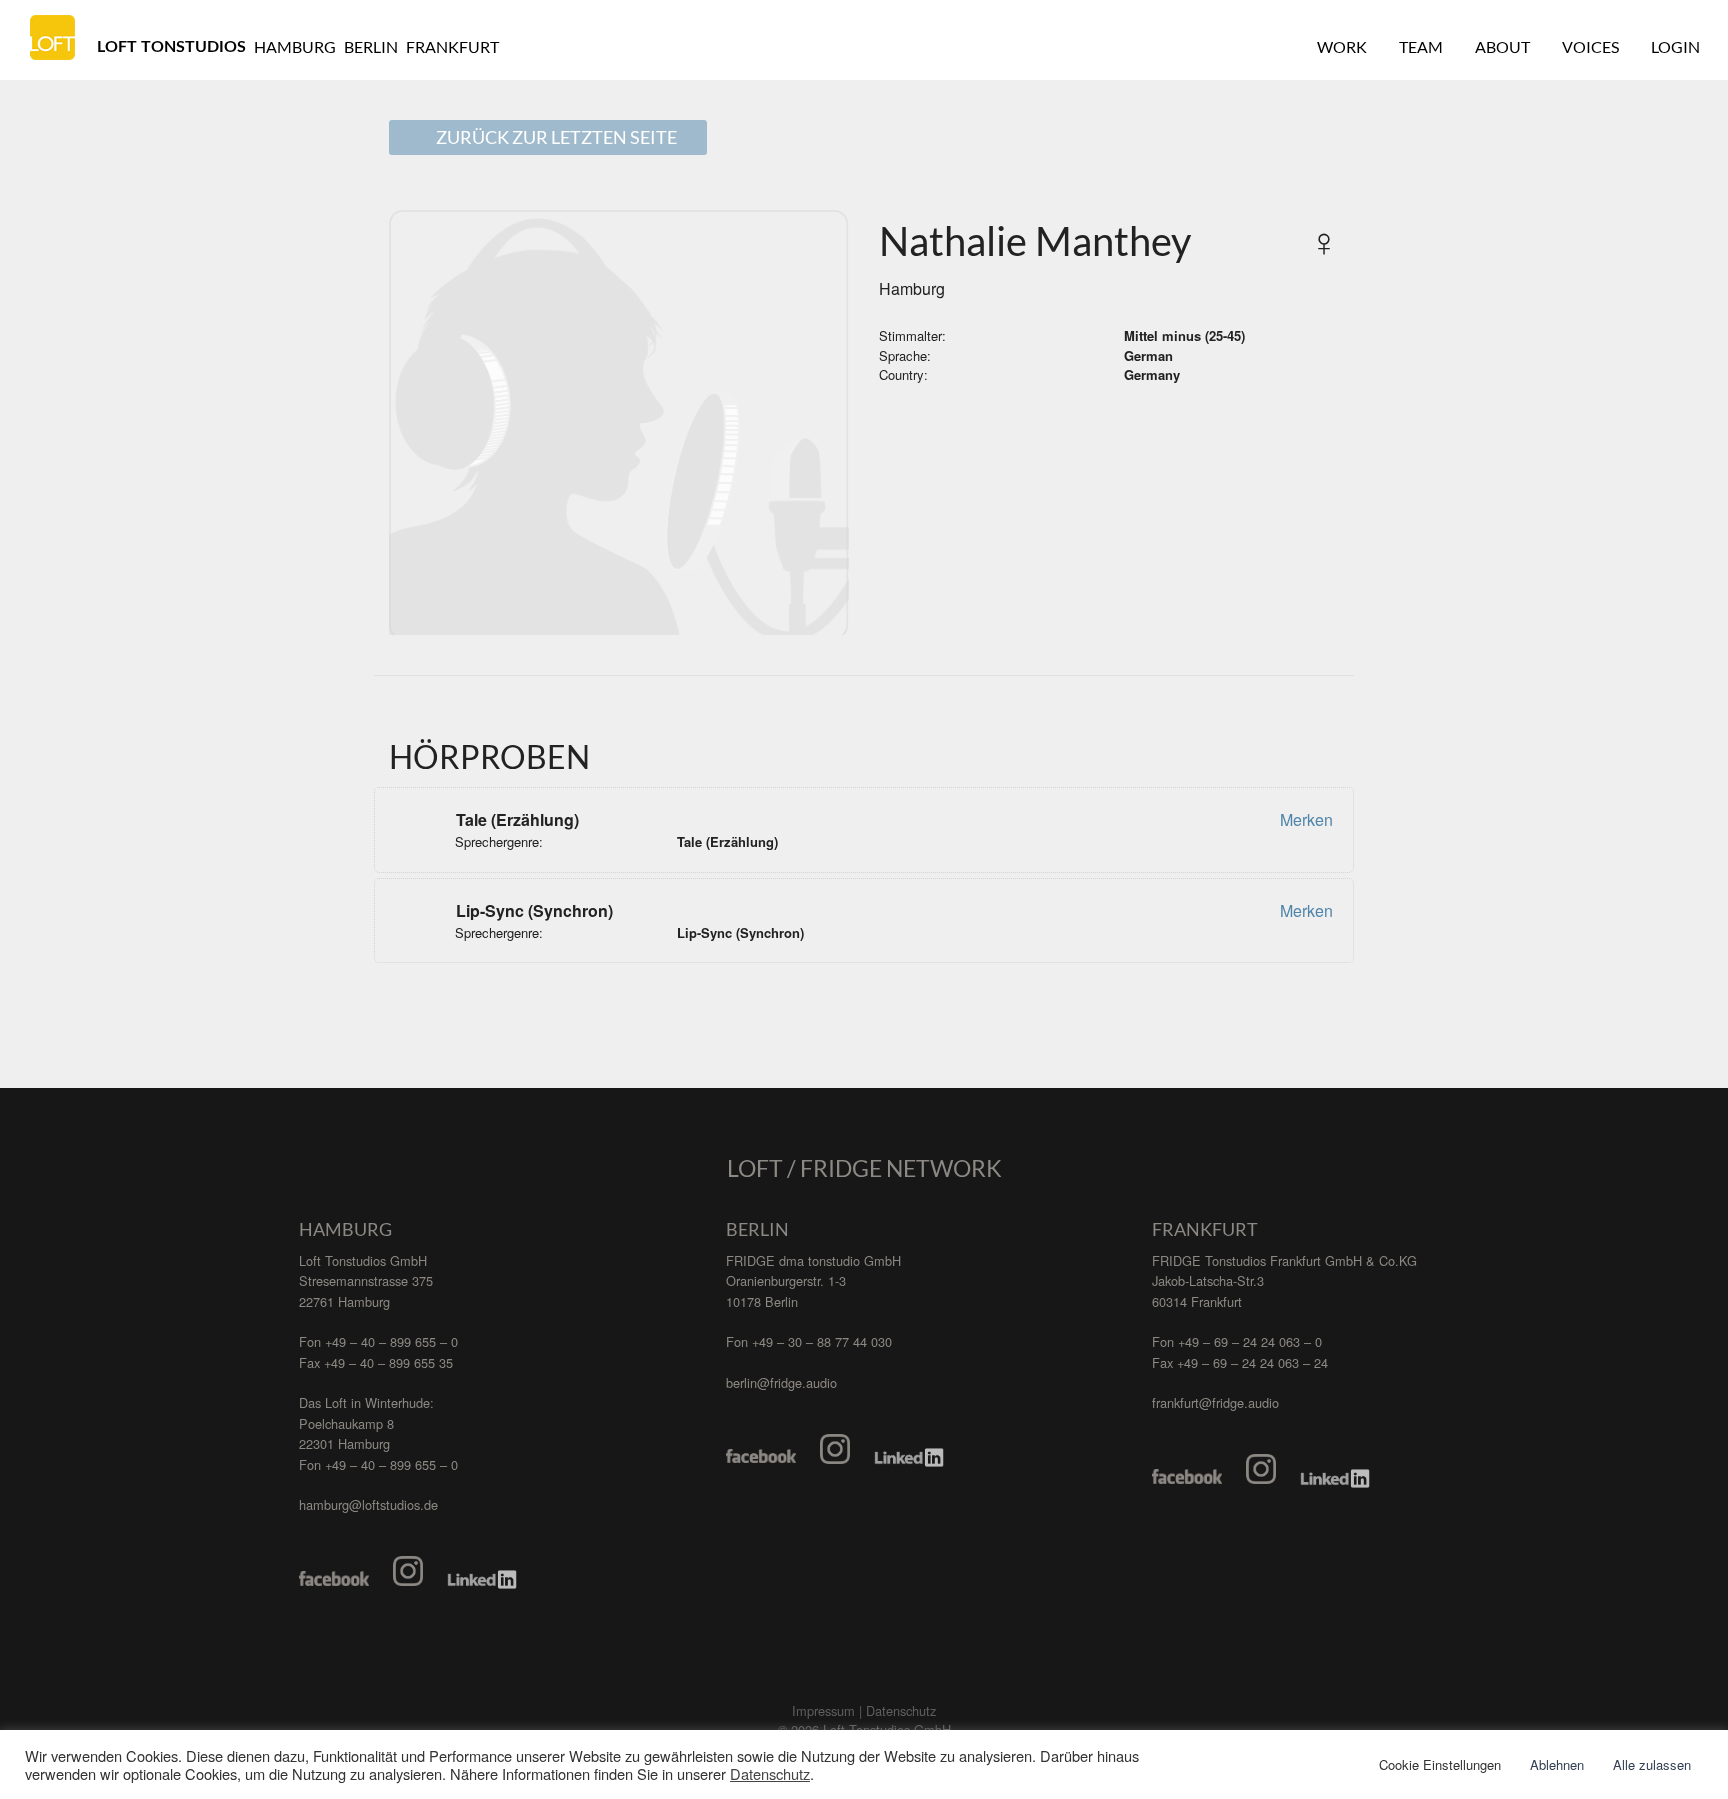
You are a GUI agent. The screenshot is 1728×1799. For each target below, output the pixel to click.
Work (1342, 46)
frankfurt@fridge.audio (1215, 1402)
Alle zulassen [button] (1652, 1764)
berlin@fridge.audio (781, 1382)
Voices (1590, 46)
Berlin (371, 46)
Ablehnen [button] (1557, 1764)
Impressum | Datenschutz (864, 1710)
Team (1421, 46)
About (1502, 46)
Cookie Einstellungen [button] (1440, 1764)
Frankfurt (452, 46)
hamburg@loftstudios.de (368, 1504)
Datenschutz (770, 1774)
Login (1675, 46)
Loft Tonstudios (171, 47)
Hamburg (295, 46)
